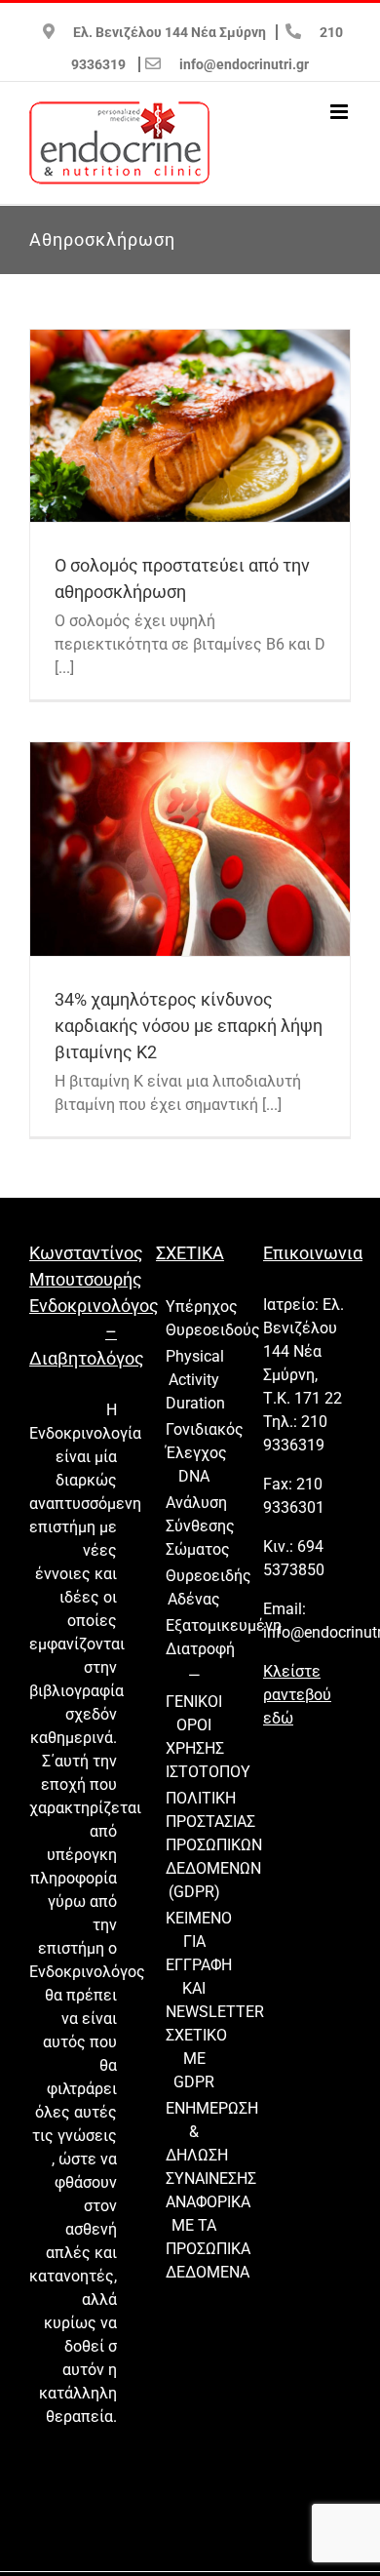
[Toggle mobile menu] (341, 112)
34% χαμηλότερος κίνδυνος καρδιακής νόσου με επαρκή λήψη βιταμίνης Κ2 (189, 1026)
